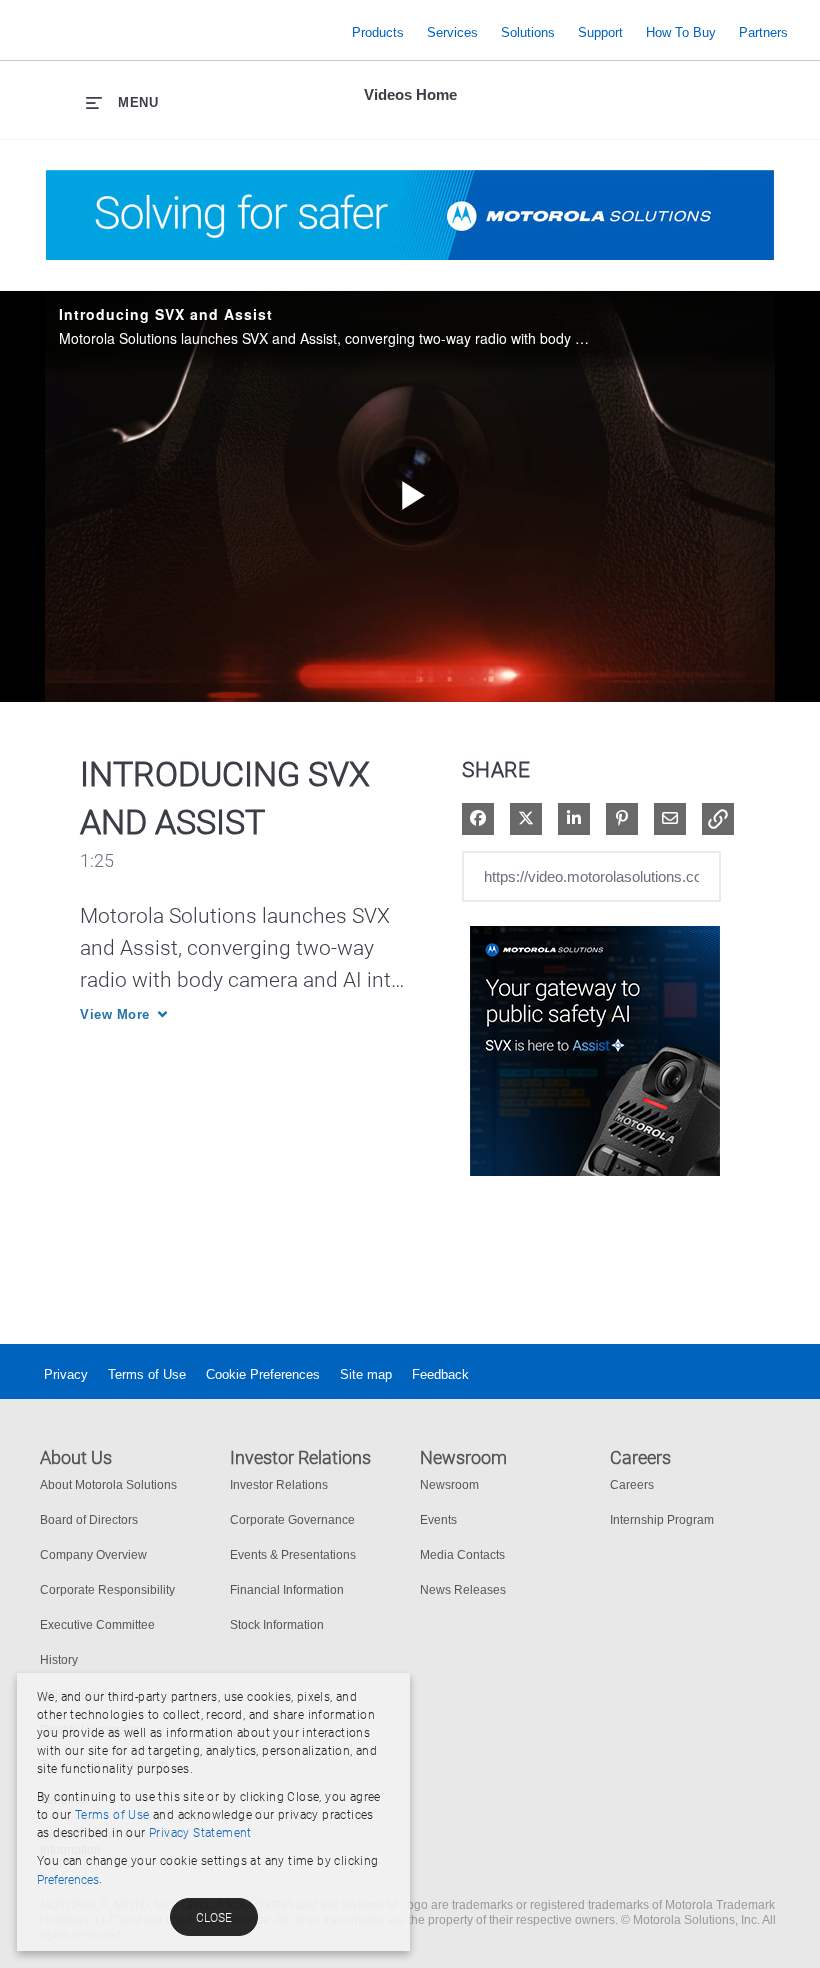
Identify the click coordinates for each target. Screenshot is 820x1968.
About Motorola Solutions (108, 1485)
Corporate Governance (292, 1520)
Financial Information (287, 1590)
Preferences (68, 1880)
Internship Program (662, 1520)
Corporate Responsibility (107, 1590)
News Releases (463, 1590)
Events (438, 1520)
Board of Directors (89, 1520)
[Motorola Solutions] (180, 32)
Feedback (440, 1374)
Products (378, 32)
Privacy (66, 1374)
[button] (718, 819)
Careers (632, 1485)
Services (452, 32)
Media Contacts (462, 1555)
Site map (366, 1374)
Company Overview (93, 1555)
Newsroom (449, 1485)
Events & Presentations (293, 1555)
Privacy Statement (200, 1833)
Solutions (528, 32)
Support (600, 32)
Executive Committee (97, 1625)
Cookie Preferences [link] (263, 1374)
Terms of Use (147, 1374)
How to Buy (681, 32)
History (59, 1660)
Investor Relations (279, 1485)
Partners (763, 32)
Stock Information (277, 1625)
